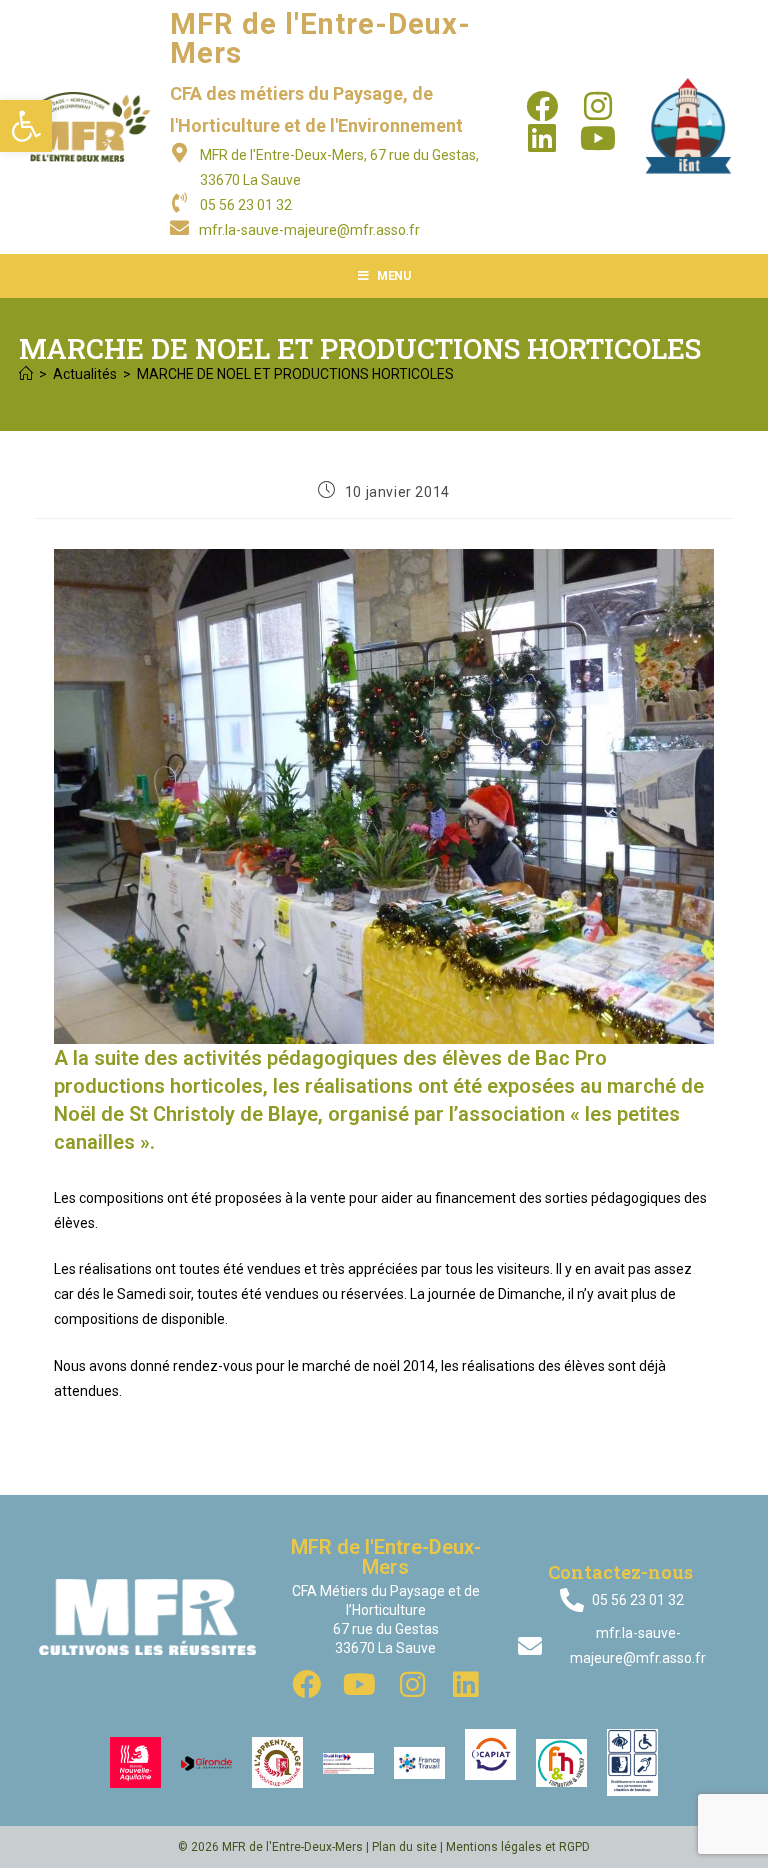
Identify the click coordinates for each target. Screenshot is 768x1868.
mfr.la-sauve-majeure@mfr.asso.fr (309, 230)
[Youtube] (598, 138)
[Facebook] (542, 106)
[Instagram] (598, 106)
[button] (26, 126)
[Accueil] (26, 374)
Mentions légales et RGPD (518, 1847)
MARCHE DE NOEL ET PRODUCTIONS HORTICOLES (295, 374)
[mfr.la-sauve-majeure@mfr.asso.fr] (179, 227)
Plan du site (404, 1847)
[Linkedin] (542, 138)
